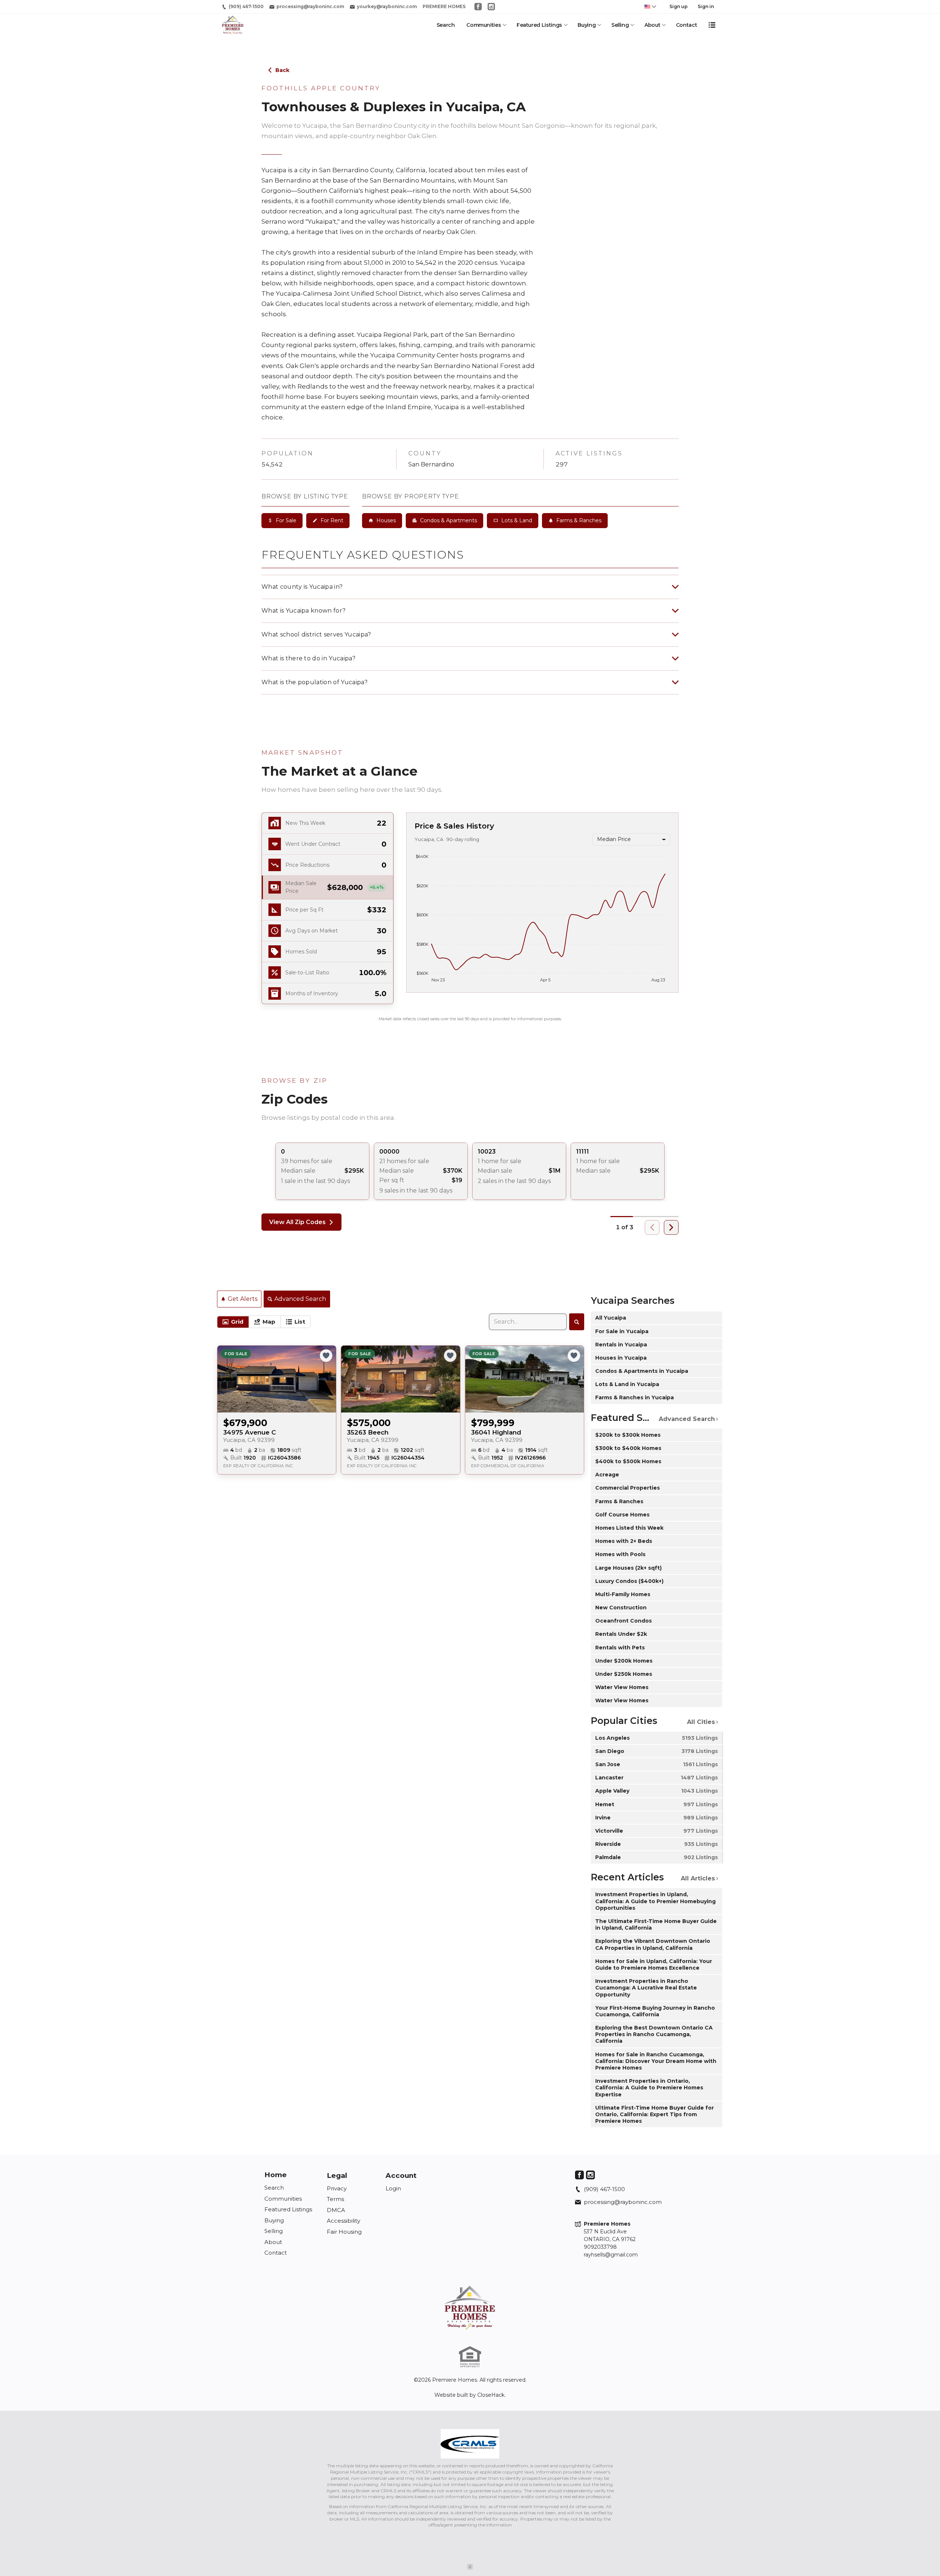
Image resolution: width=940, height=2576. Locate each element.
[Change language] (650, 7)
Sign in (706, 6)
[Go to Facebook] (478, 7)
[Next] (671, 1227)
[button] (328, 887)
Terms (335, 2199)
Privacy (337, 2188)
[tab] (233, 1322)
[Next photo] (328, 1379)
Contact (687, 25)
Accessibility (344, 2221)
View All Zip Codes (297, 1222)
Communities (484, 25)
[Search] (577, 1322)
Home (276, 2175)
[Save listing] (326, 1356)
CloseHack (491, 2395)
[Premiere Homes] (470, 2308)
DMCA (336, 2210)
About (652, 25)
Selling (620, 25)
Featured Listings (539, 25)
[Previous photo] (226, 1379)
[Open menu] (712, 25)
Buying (587, 25)
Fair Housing (344, 2232)
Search (446, 25)
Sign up (679, 6)
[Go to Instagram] (491, 7)
